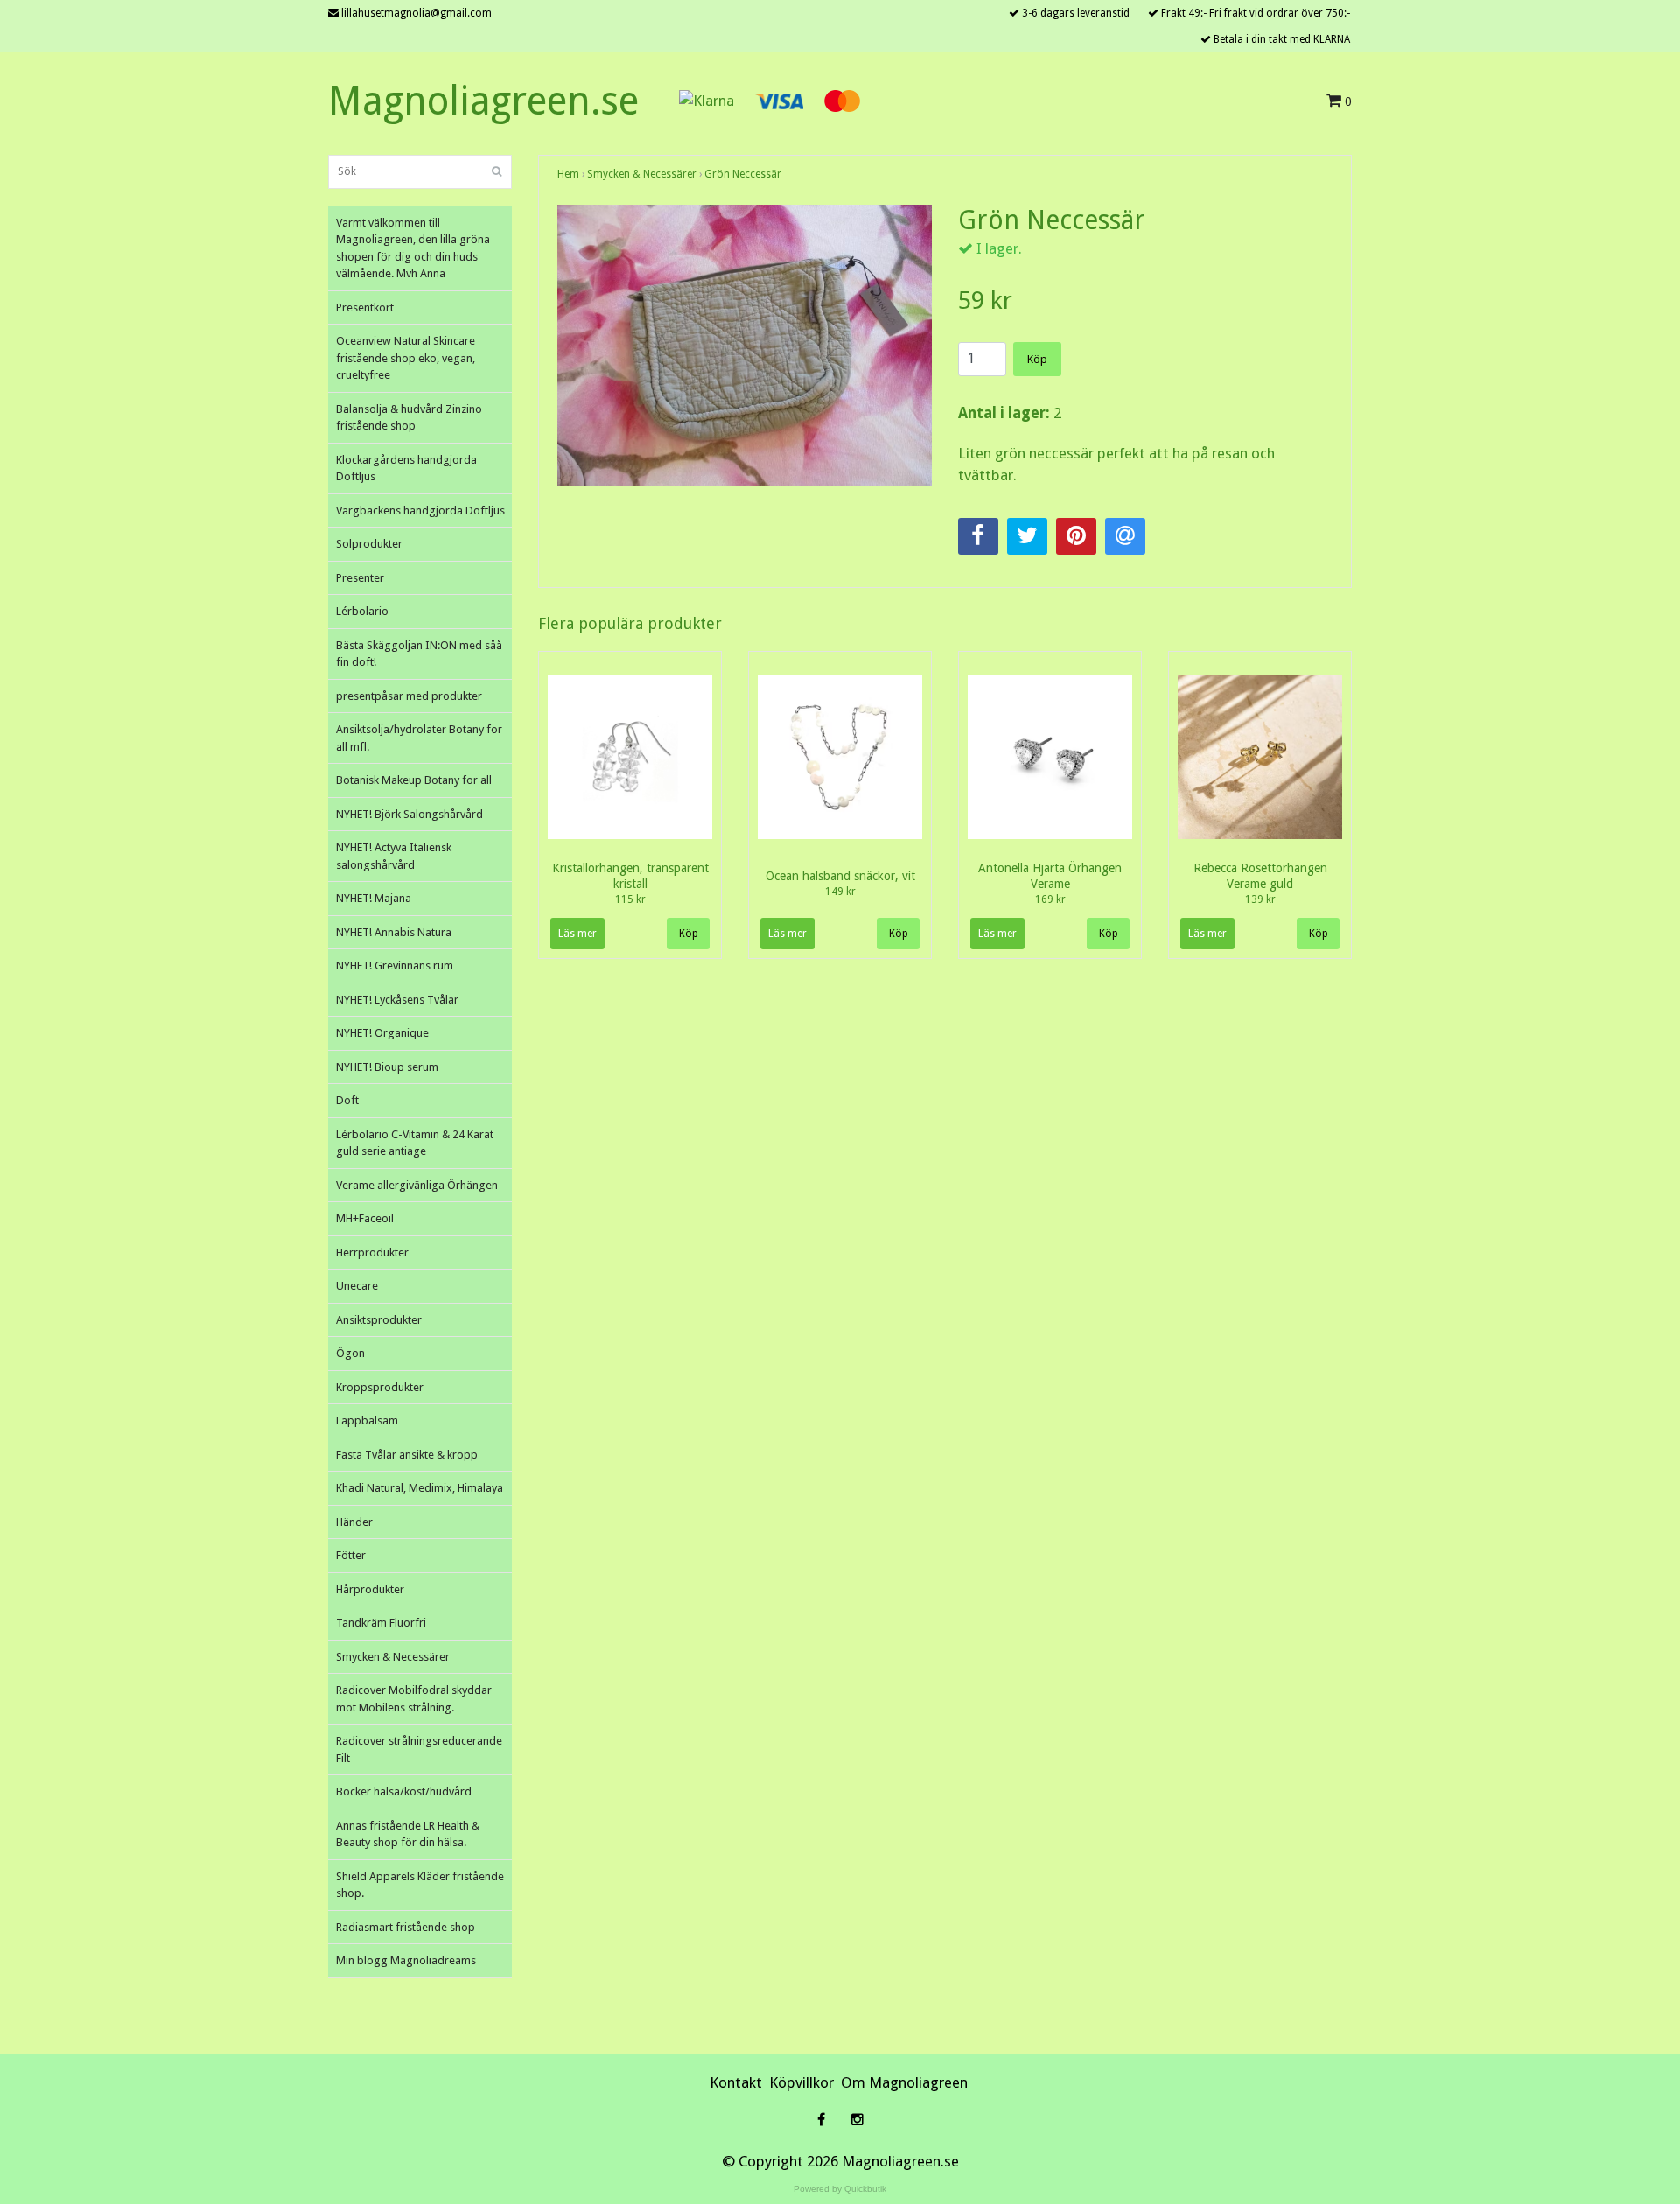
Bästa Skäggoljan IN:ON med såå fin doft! (419, 654)
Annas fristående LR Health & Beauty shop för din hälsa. (408, 1834)
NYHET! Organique (382, 1033)
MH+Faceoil (365, 1218)
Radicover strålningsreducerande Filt (419, 1749)
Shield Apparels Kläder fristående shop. (420, 1885)
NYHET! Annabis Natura (394, 932)
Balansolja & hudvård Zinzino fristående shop (409, 418)
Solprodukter (369, 544)
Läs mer (577, 934)
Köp (1037, 359)
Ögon (350, 1353)
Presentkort (365, 308)
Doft (347, 1100)
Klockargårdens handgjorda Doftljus (406, 469)
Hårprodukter (370, 1589)
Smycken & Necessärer (393, 1657)
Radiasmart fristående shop (406, 1927)
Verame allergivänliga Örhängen (417, 1185)
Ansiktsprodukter (379, 1320)
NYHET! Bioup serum (387, 1067)
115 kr (630, 899)
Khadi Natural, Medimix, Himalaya (420, 1488)
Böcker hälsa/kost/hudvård (404, 1791)
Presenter (360, 578)
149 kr (840, 892)
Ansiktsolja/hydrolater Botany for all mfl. (419, 738)
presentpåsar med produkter (409, 696)
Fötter (351, 1555)
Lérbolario (362, 611)
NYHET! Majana (374, 898)
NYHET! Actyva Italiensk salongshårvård (394, 856)
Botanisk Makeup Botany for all (414, 780)
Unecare (357, 1286)
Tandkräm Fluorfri (381, 1623)
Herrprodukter (372, 1252)
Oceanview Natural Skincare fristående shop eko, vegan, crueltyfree (406, 358)
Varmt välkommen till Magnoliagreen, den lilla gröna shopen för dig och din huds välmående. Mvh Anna (413, 248)
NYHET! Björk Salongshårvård (409, 814)
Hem (568, 174)
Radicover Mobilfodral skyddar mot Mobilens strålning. (414, 1699)
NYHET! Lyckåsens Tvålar (397, 1000)
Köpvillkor (801, 2082)
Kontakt (736, 2082)
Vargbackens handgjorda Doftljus (420, 511)
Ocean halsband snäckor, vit (840, 876)
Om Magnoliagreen (904, 2082)
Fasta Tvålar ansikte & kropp (407, 1455)
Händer (354, 1522)
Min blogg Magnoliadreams (406, 1960)
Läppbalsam (367, 1420)
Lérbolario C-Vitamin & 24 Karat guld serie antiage (415, 1143)
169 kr (1050, 899)
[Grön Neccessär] (745, 345)
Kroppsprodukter (380, 1387)
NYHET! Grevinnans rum (395, 966)
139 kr (1260, 899)
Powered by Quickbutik (840, 2189)
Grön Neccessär (743, 174)
